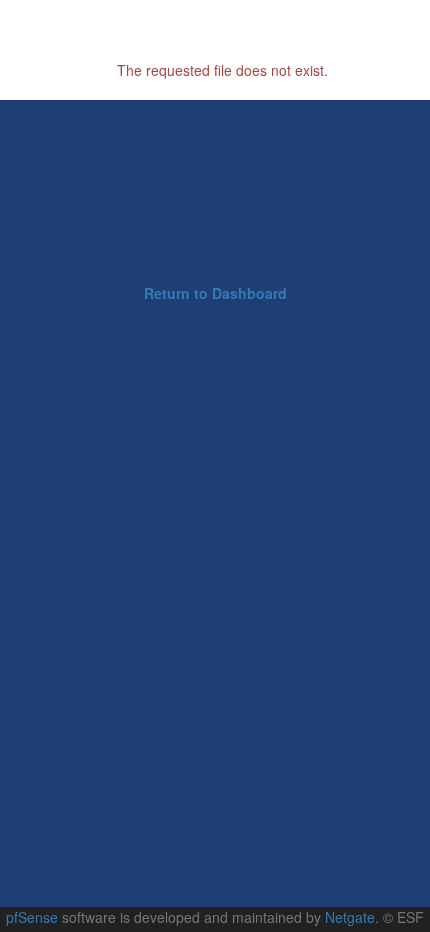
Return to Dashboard (215, 293)
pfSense (32, 917)
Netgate (350, 917)
